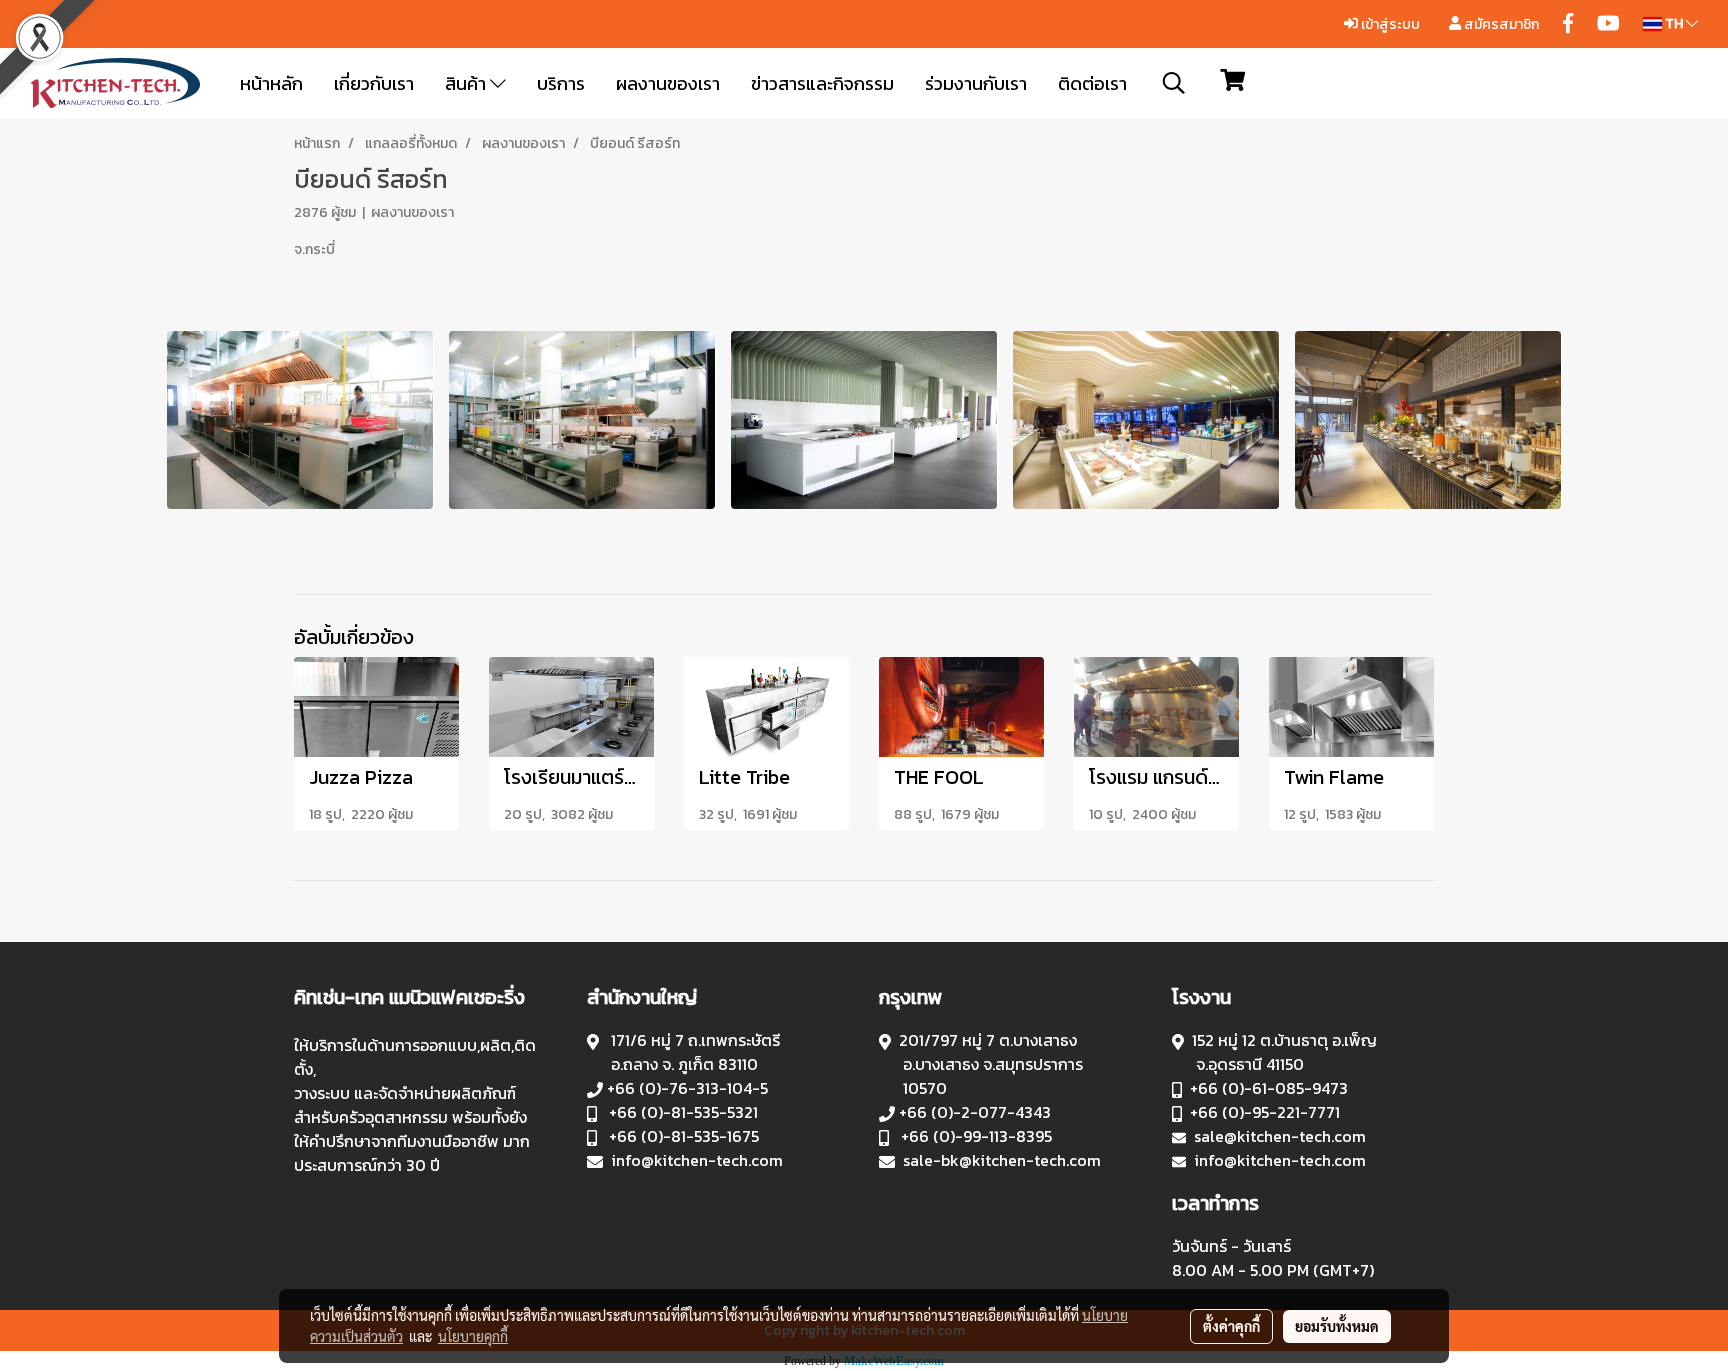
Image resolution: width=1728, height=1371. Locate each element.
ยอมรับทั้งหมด (1337, 1326)
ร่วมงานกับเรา (976, 83)
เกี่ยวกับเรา (374, 83)
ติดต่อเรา (1092, 83)
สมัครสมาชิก (1500, 24)
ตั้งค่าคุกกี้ (1231, 1326)
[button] (1174, 83)
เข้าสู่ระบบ (1389, 24)
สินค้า (467, 83)
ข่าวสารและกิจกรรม (822, 83)
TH (1674, 23)
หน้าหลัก (271, 83)
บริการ (561, 83)
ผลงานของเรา (668, 83)
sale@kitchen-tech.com (1280, 1136)
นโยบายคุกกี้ (473, 1336)
